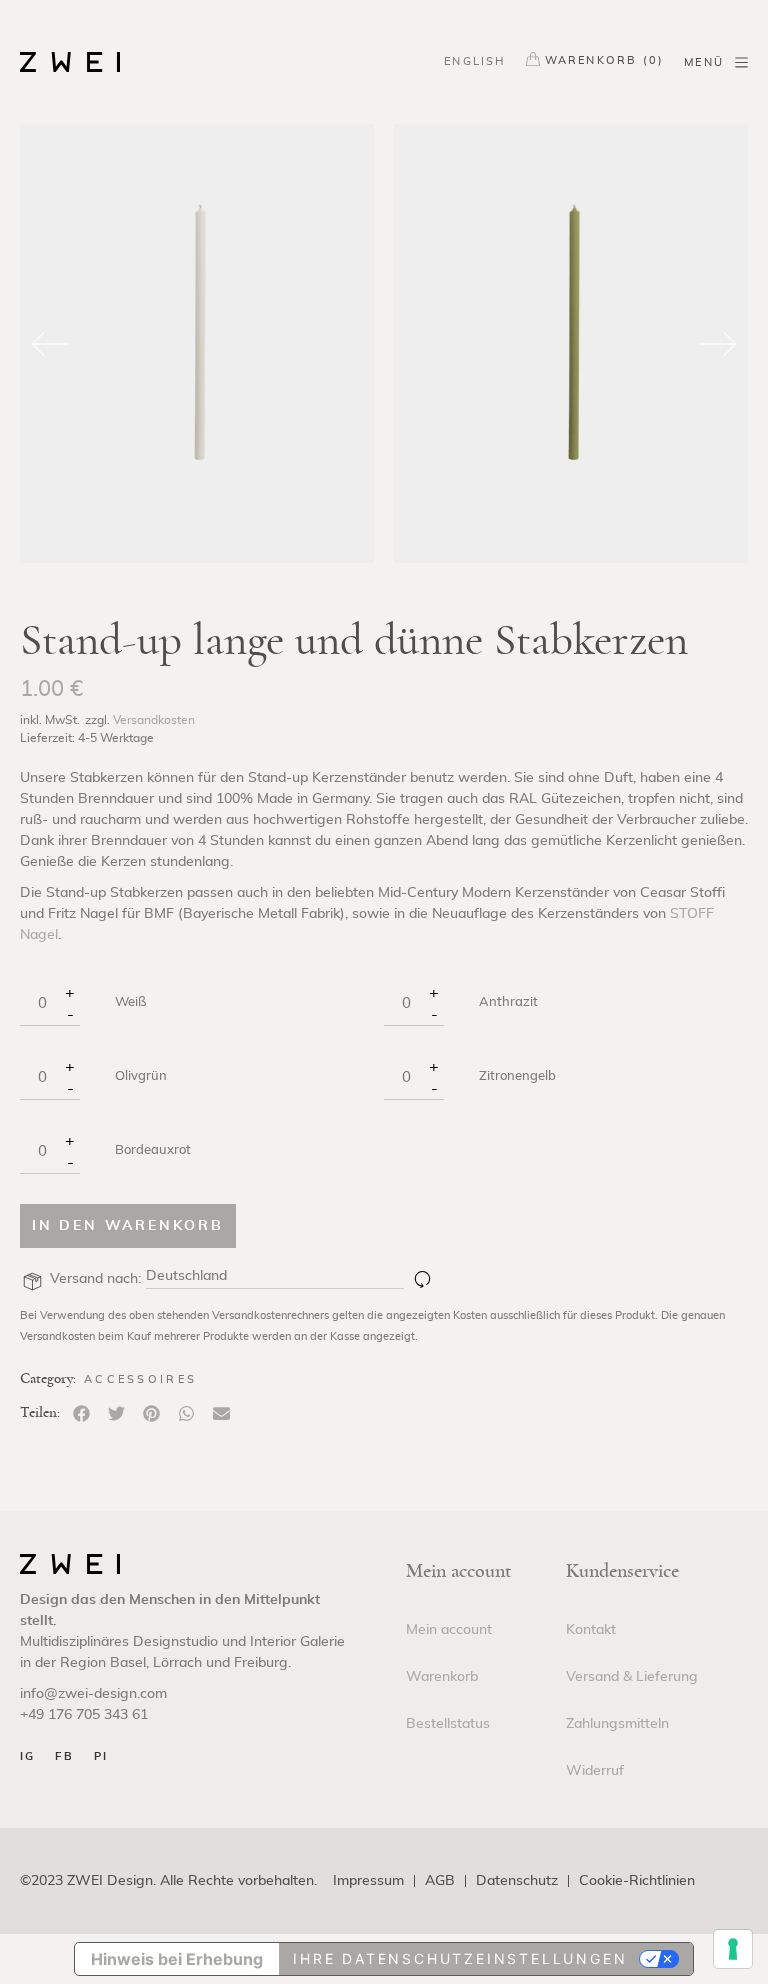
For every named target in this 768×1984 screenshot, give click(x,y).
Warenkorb (442, 1677)
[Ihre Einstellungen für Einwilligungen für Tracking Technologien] (733, 1949)
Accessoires (140, 1379)
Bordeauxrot (153, 1151)
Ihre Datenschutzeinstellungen (460, 1958)
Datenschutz (517, 1881)
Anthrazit (508, 1003)
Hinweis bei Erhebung (177, 1959)
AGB (440, 1881)
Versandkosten (154, 720)
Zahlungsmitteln (617, 1724)
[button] (81, 1413)
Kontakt (591, 1630)
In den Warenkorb (128, 1226)
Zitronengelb (517, 1077)
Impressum (368, 1881)
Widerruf (595, 1771)
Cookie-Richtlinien (637, 1881)
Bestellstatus (448, 1724)
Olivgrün (141, 1077)
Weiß (130, 1003)
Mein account (449, 1630)
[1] (422, 1279)
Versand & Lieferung (632, 1677)
